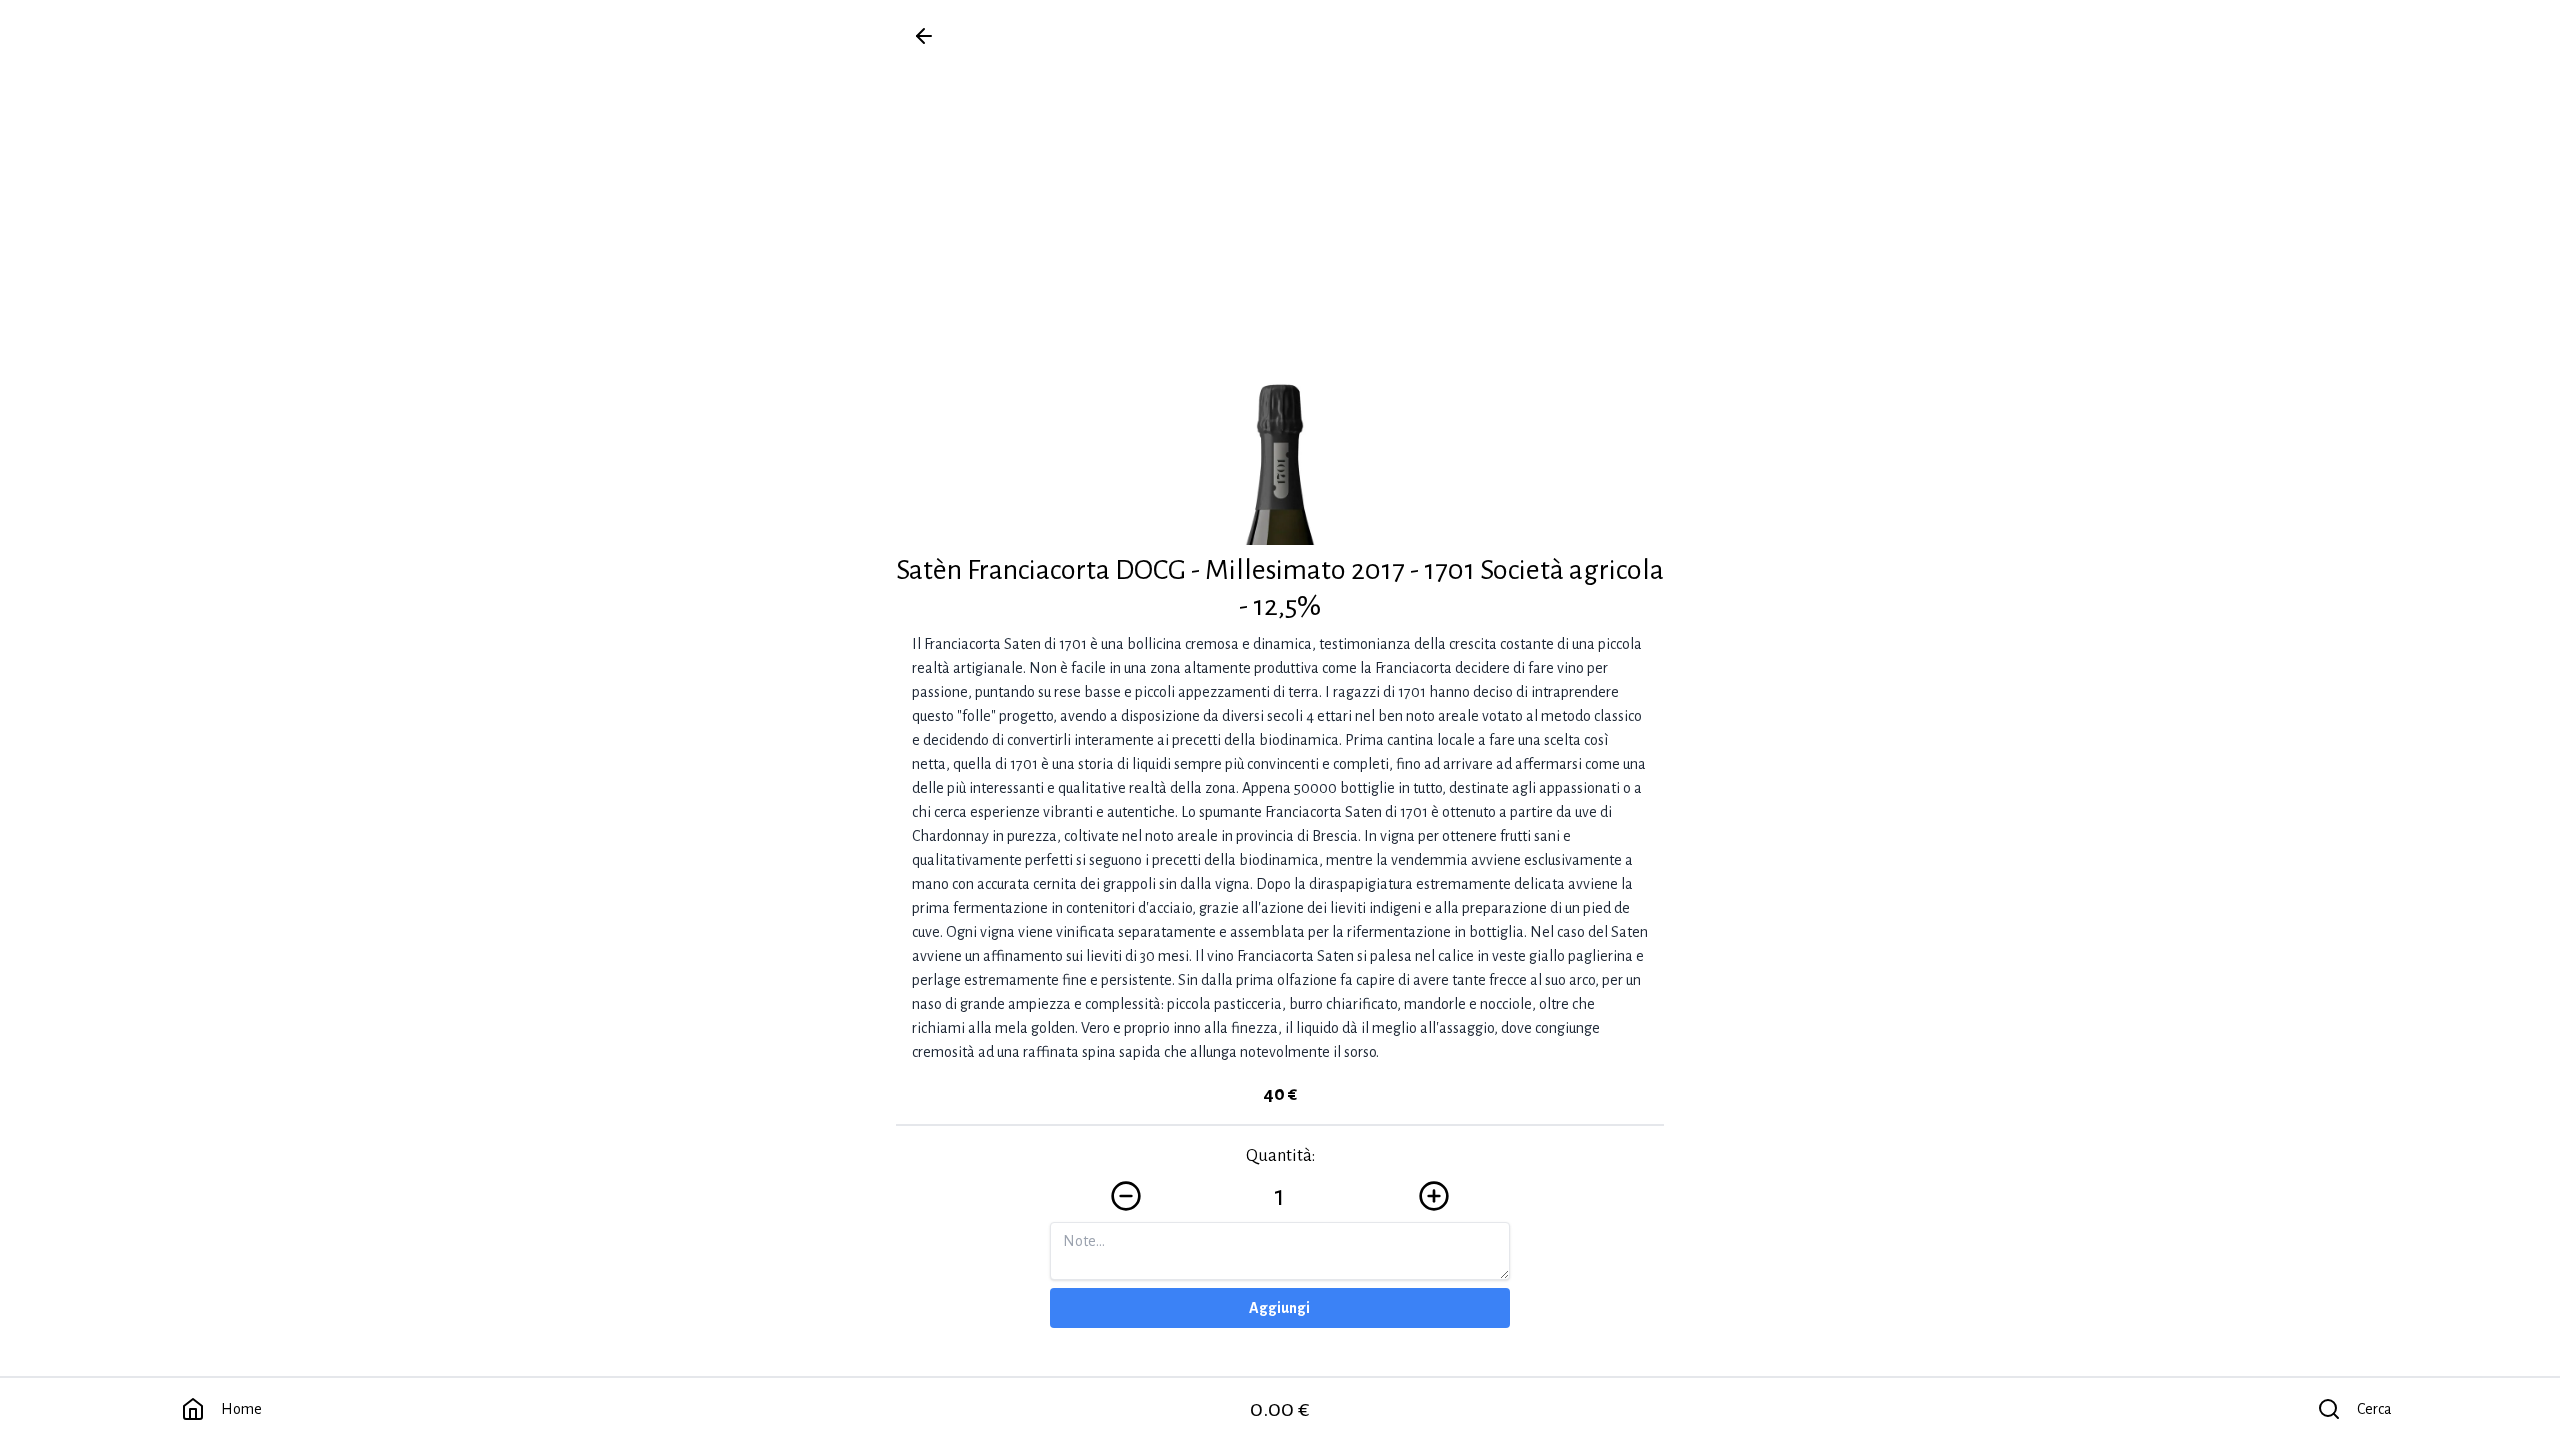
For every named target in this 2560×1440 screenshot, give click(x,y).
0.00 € (1280, 1409)
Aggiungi (1279, 1308)
